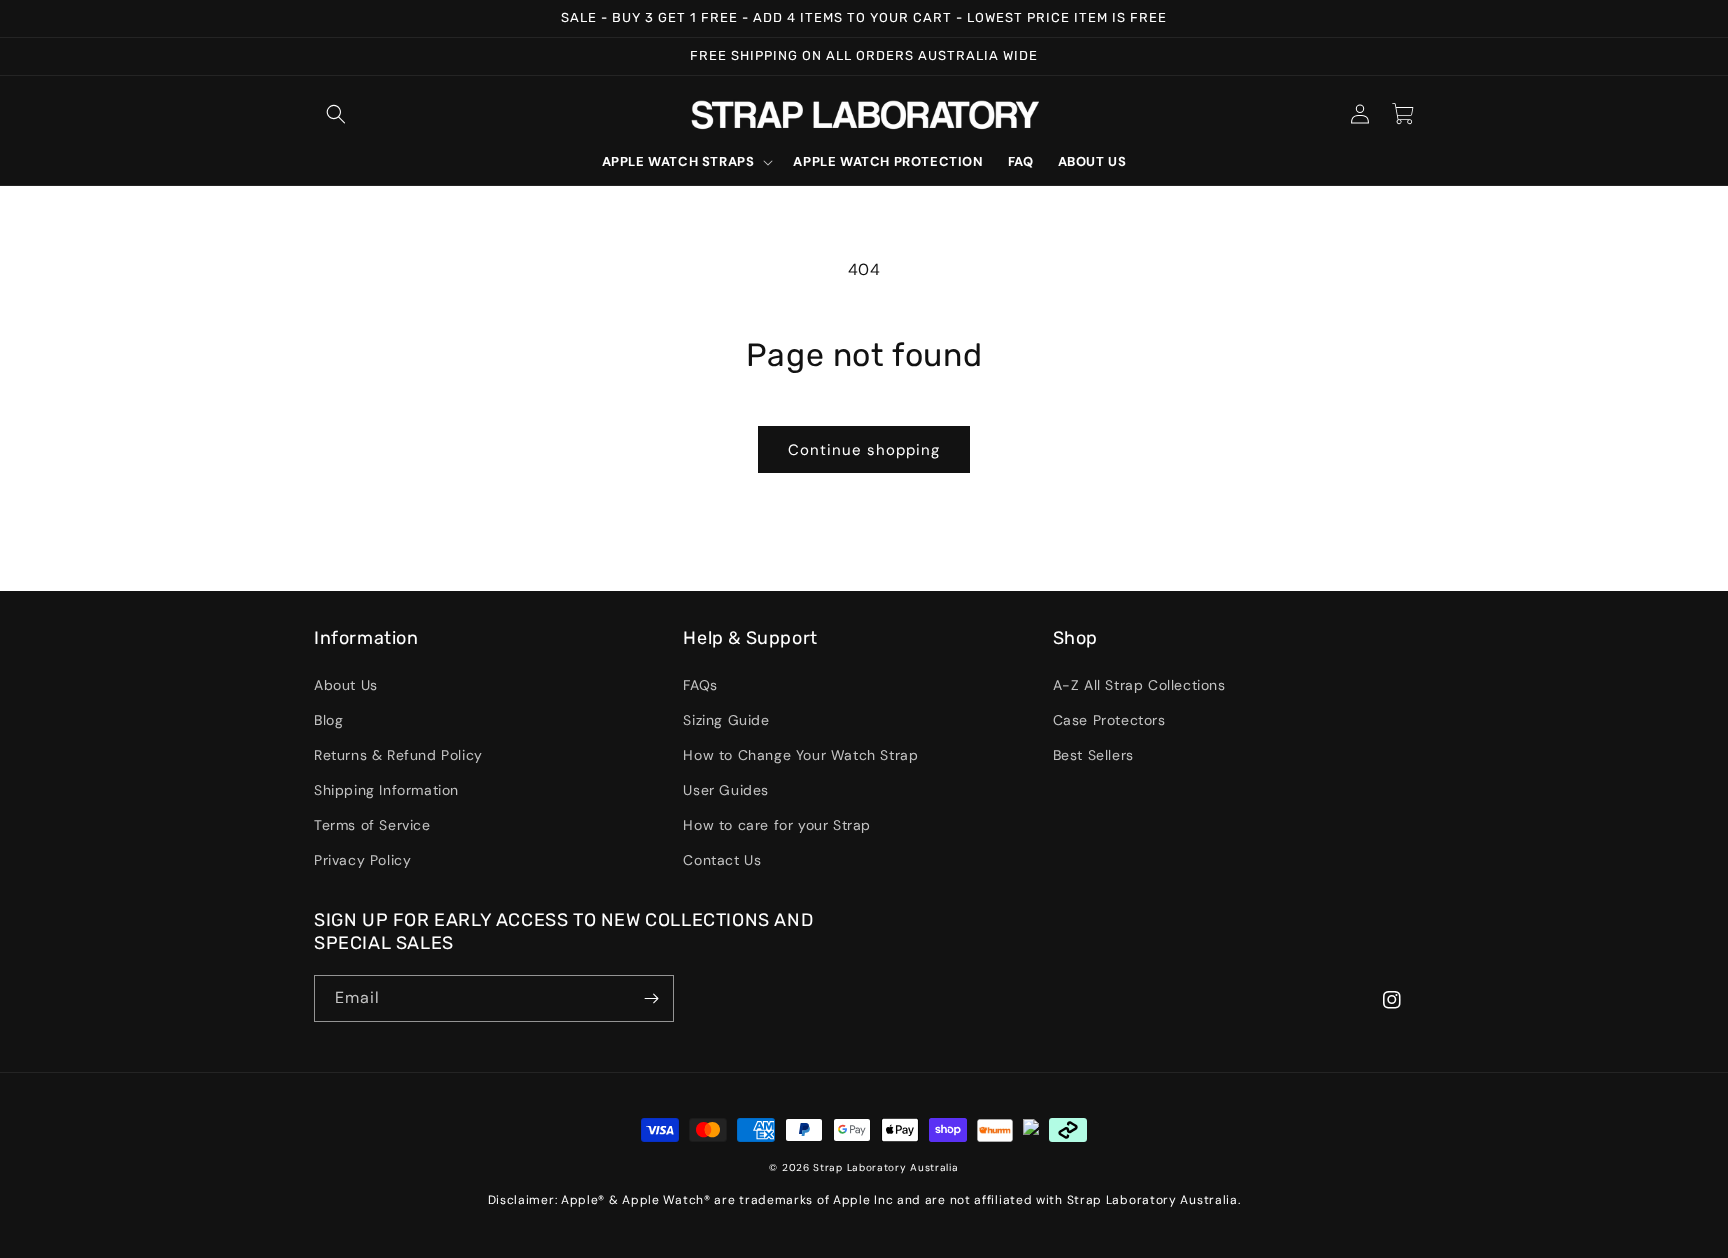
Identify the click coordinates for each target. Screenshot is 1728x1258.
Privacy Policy (362, 860)
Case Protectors (1109, 720)
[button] (336, 114)
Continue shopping (864, 450)
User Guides (726, 790)
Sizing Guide (726, 720)
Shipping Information (386, 790)
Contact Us (722, 860)
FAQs (700, 685)
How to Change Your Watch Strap (800, 755)
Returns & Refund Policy (398, 755)
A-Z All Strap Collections (1139, 685)
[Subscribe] (651, 998)
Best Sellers (1093, 755)
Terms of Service (372, 825)
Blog (328, 720)
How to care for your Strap (777, 825)
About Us (346, 685)
